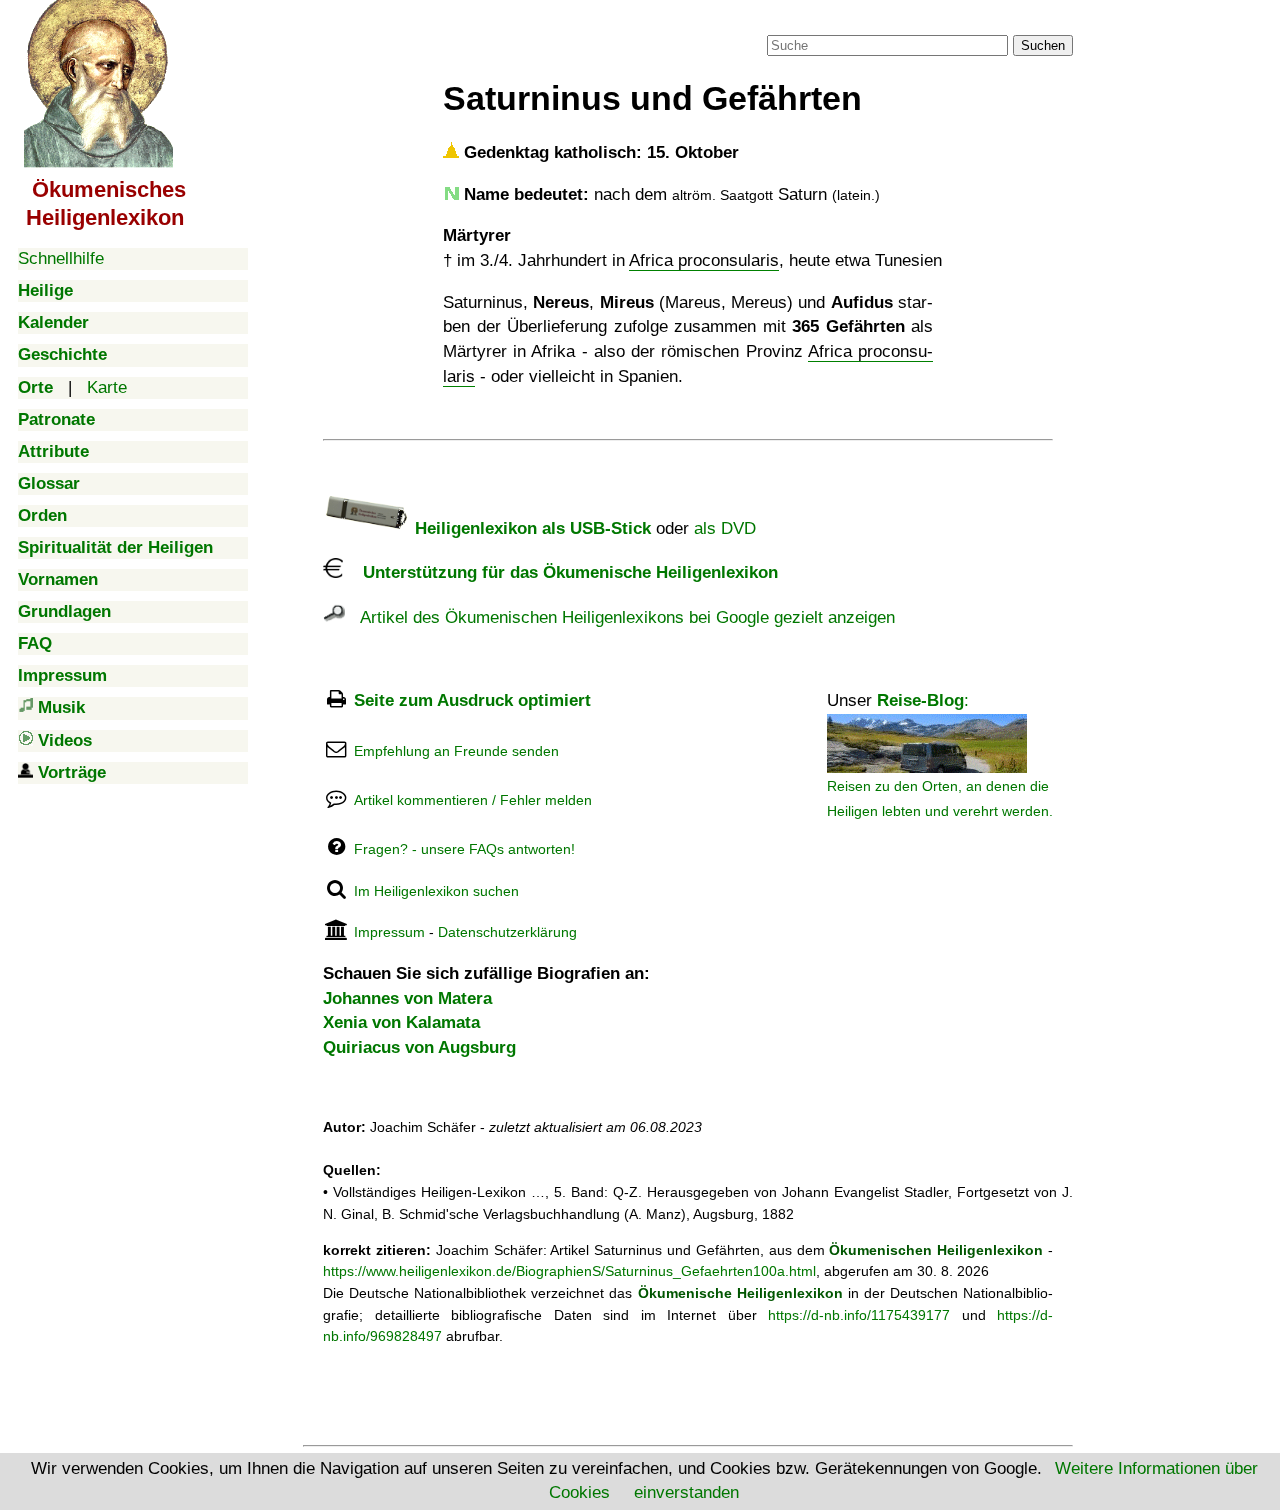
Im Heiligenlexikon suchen (436, 891)
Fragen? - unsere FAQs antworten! (464, 849)
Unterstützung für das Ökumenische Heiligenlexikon (560, 572)
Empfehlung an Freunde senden (456, 751)
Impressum (389, 932)
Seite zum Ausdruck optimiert (472, 700)
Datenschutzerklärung (507, 932)
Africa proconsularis (704, 260)
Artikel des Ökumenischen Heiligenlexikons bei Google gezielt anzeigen (620, 617)
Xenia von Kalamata (401, 1022)
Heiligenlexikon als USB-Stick (530, 528)
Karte (107, 387)
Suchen (1043, 45)
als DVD (725, 528)
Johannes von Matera (407, 998)
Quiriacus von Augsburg (419, 1047)
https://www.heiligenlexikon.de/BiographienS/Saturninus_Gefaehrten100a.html (569, 1271)
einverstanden (686, 1492)
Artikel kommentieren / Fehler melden (473, 800)
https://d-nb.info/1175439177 (859, 1315)
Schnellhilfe (61, 258)
